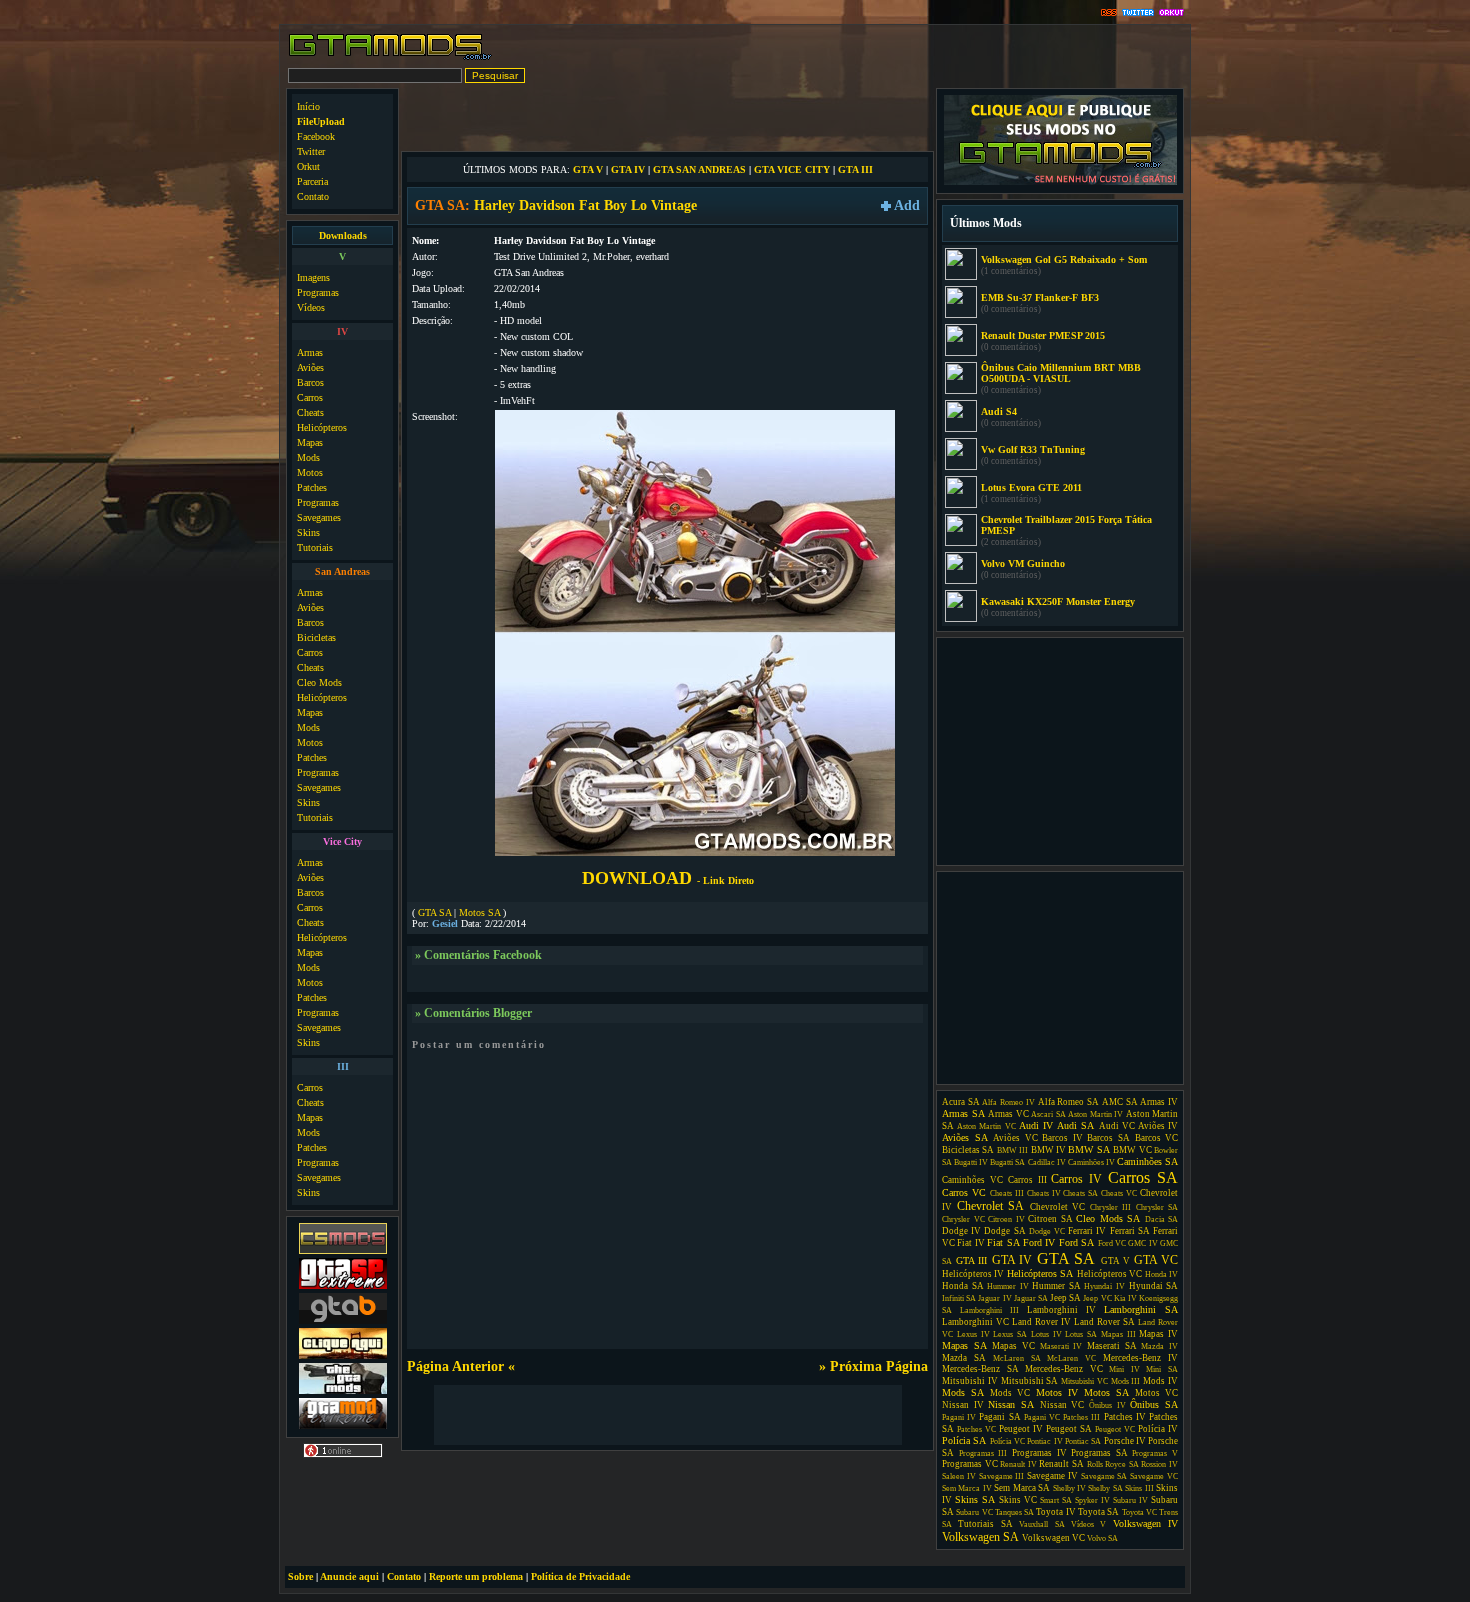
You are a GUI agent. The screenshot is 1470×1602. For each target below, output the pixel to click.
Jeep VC (1097, 1298)
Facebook (316, 136)
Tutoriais (315, 547)
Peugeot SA (1069, 1429)
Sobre (300, 1576)
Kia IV (1125, 1298)
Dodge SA (1004, 1231)
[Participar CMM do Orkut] (1171, 13)
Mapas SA (964, 1345)
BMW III (1012, 1150)
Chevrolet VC (1058, 1207)
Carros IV (1076, 1179)
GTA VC (1156, 1260)
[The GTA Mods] (343, 1391)
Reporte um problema (476, 1576)
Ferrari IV (1087, 1231)
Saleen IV (959, 1476)
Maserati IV (1061, 1346)
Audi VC (1117, 1126)
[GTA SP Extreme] (343, 1286)
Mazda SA (964, 1358)
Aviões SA (965, 1137)
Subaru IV (1130, 1500)
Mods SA (963, 1392)
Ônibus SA (1154, 1404)
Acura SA (961, 1102)
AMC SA (1120, 1102)
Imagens (313, 277)
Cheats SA (1080, 1193)
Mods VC (1010, 1393)
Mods (308, 457)
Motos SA (479, 912)
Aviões (310, 367)
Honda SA (963, 1286)
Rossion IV (1159, 1464)
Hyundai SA (1154, 1286)
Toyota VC (1139, 1512)
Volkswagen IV (1145, 1523)
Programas (318, 292)
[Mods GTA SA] (343, 1356)
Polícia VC (1007, 1441)
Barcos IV (1062, 1138)
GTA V (588, 169)
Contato (313, 196)
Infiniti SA (959, 1298)
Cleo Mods (319, 682)
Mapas (310, 442)
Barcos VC (1157, 1138)
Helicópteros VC (1109, 1274)
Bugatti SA (1007, 1162)
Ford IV (1039, 1242)
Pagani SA (999, 1417)
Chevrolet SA (991, 1206)
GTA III (855, 169)
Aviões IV (1158, 1126)
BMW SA (1088, 1149)
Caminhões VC (972, 1180)
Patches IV (1125, 1417)
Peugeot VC (1115, 1429)
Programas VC (970, 1464)
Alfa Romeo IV (1008, 1102)
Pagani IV (959, 1417)
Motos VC (1156, 1393)
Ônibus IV (1107, 1405)
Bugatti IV (971, 1162)
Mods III (1126, 1381)
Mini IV (1124, 1369)
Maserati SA (1112, 1346)
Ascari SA (1048, 1114)
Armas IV (1159, 1102)
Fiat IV (970, 1243)
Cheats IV (1044, 1193)
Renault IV (1018, 1464)
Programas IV (1039, 1453)
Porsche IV (1125, 1441)
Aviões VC (1015, 1138)
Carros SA (1143, 1177)
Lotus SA (1081, 1334)
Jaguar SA (1031, 1298)
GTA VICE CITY (792, 169)
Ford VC (1112, 1243)
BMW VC (1132, 1150)
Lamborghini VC (975, 1322)
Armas (310, 352)
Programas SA (1099, 1453)
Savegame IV (1052, 1476)
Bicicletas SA (968, 1150)
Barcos (310, 382)
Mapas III (1118, 1334)
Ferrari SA (1130, 1231)
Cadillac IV (1047, 1162)
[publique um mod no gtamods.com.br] (1060, 182)
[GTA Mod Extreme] (343, 1426)
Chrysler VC (963, 1219)
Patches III (1081, 1417)
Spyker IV (1092, 1500)
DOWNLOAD (668, 878)
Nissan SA (1011, 1404)
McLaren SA (1017, 1358)
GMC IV (1142, 1243)
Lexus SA (1010, 1334)
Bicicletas (316, 637)
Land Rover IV (1041, 1322)
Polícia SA (964, 1440)
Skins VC (1018, 1500)
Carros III (1027, 1180)
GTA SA (434, 912)
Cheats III (1007, 1193)
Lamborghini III (989, 1310)
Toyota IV (1055, 1512)
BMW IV (1048, 1150)
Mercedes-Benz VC (1064, 1369)
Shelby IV (1069, 1488)
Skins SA (975, 1499)
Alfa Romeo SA (1068, 1102)
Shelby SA (1105, 1488)
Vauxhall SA (1041, 1524)
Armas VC (1008, 1114)
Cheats (310, 412)
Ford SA (1076, 1242)
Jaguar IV (994, 1298)
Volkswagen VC (1053, 1538)
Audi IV (1036, 1125)
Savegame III (1002, 1476)
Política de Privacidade (580, 1576)
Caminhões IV (1091, 1162)
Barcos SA (1108, 1138)
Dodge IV (961, 1231)
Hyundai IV (1104, 1286)
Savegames (319, 517)
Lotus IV (1046, 1334)
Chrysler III (1111, 1207)
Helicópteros (322, 427)
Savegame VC (1154, 1476)
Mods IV (1160, 1381)
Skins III (1139, 1488)
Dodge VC (1047, 1231)
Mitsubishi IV (970, 1381)
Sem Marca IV (967, 1488)
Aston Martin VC (986, 1126)
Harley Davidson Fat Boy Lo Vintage (585, 205)
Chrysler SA (1157, 1207)
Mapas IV (1158, 1334)
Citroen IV (1006, 1219)
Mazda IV (1159, 1346)
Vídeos (311, 307)
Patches (312, 487)
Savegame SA (1104, 1476)
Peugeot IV (1021, 1429)
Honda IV (1161, 1274)
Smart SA (1056, 1500)
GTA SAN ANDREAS (699, 169)
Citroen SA (1050, 1219)
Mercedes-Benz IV (1140, 1358)
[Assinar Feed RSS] (1109, 13)
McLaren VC (1071, 1358)
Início (308, 106)
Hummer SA (1056, 1286)
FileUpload (321, 121)
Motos (310, 472)
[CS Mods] (343, 1251)
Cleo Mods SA (1108, 1218)
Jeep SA (1065, 1298)
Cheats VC (1119, 1193)
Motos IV (1057, 1392)
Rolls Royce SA (1113, 1464)
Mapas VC (1013, 1346)
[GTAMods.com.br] (390, 57)
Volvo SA (1102, 1538)
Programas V (1155, 1453)
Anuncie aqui (349, 1576)
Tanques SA (1014, 1512)
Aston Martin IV (1095, 1114)
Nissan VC (1062, 1405)
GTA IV (628, 169)
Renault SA (1061, 1464)
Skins (308, 532)
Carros (310, 397)
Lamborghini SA (1141, 1309)
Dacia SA (1162, 1219)
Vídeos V (1088, 1524)
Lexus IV (973, 1334)
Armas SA (963, 1113)
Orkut (308, 166)
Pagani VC (1042, 1417)
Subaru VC (974, 1512)
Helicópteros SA (1040, 1273)
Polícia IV (1158, 1429)
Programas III (983, 1453)
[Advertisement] (668, 118)
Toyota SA (1098, 1512)
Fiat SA (1003, 1242)
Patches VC (976, 1429)
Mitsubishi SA (1030, 1381)
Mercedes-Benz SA (980, 1369)
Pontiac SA (1083, 1441)
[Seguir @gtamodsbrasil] (1138, 13)
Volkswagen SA (980, 1537)
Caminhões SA (1147, 1161)
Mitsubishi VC (1084, 1381)
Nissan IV (963, 1405)
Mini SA (1162, 1369)
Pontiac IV (1044, 1441)
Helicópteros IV (973, 1274)
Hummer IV (1008, 1286)
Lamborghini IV (1061, 1310)
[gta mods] (343, 1321)
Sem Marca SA (1022, 1488)
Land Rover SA (1104, 1322)
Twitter (311, 151)
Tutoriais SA (985, 1524)
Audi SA (1075, 1125)
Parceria (312, 181)
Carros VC (964, 1192)
